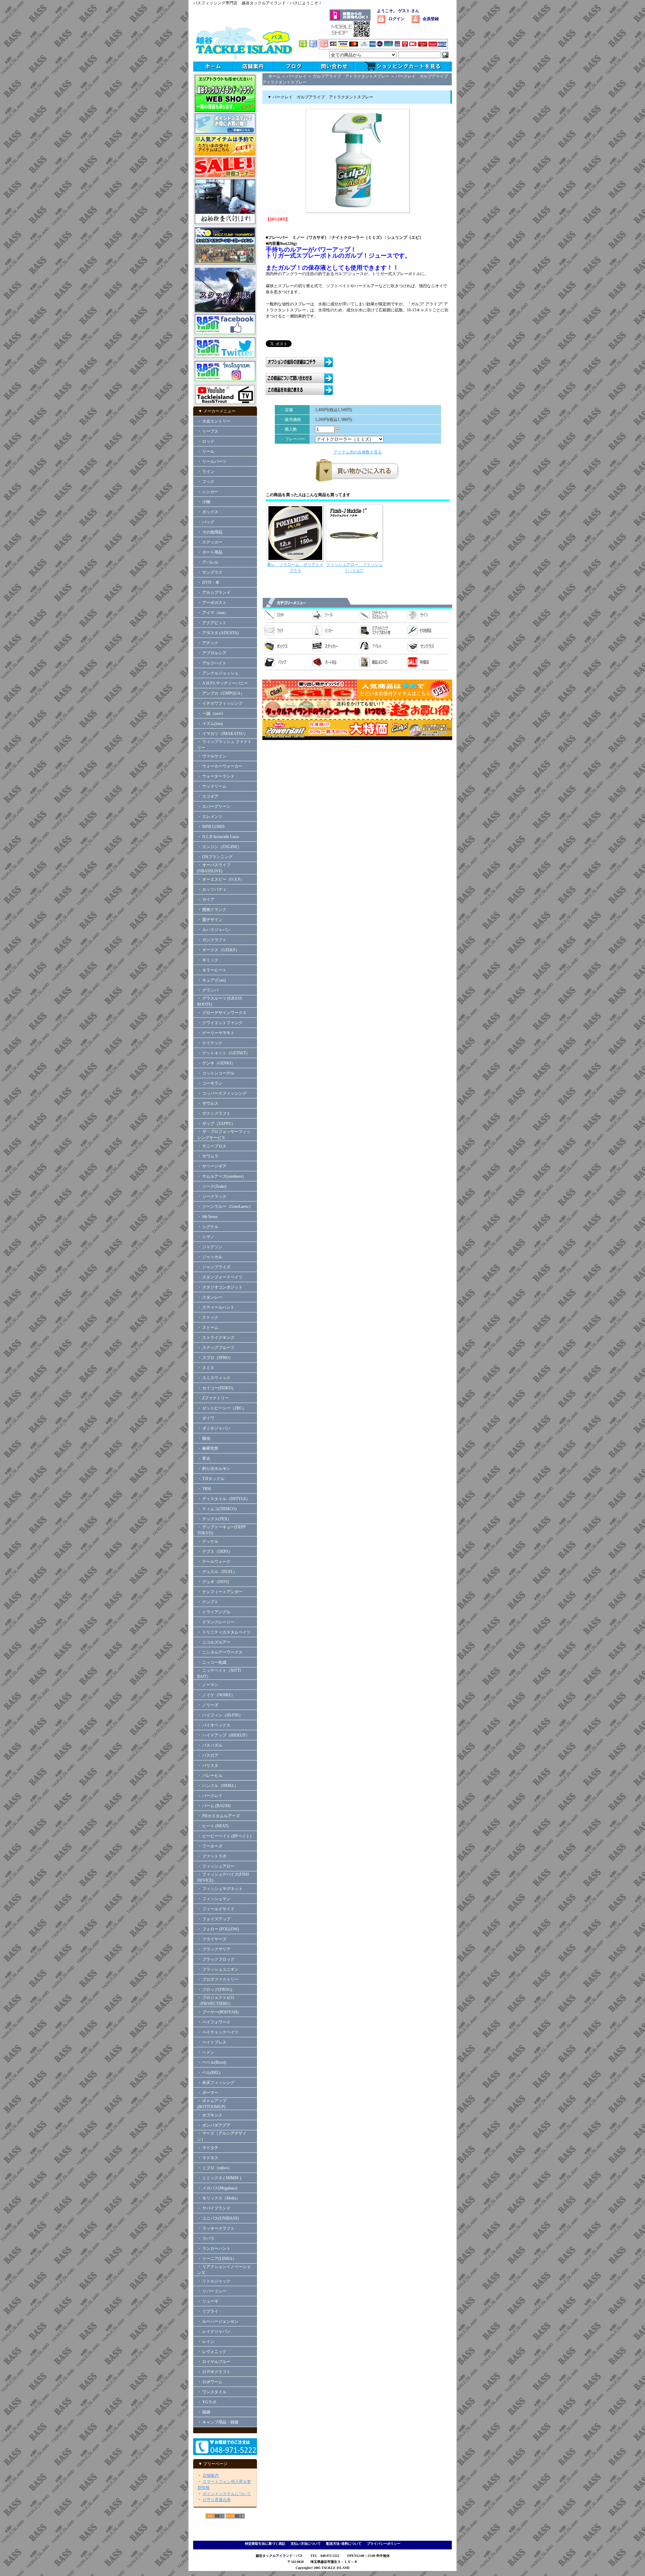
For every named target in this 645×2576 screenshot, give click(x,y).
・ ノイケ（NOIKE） (216, 1695)
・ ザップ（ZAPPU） (216, 1124)
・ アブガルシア (212, 653)
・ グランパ (208, 990)
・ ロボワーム (210, 2382)
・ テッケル (208, 1541)
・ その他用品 (210, 532)
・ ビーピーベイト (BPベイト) (224, 1836)
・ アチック (208, 643)
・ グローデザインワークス (222, 1013)
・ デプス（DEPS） (215, 1552)
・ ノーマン (208, 1685)
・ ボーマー (208, 2093)
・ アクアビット (212, 623)
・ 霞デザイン (210, 920)
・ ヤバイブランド (214, 2208)
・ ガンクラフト (212, 940)
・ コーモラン (210, 1083)
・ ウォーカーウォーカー (220, 766)
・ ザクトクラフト (216, 1114)
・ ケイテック (210, 1043)
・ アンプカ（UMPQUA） (221, 693)
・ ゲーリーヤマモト (216, 1033)
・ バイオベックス (214, 1725)
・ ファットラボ (212, 1856)
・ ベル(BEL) (209, 2072)
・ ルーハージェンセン (218, 2321)
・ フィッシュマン (214, 1899)
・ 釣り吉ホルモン (214, 1469)
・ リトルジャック (214, 2281)
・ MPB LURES (211, 827)
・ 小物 (204, 502)
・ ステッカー (210, 542)
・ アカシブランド (214, 593)
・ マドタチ (208, 2148)
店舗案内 (211, 2476)
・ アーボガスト (212, 603)
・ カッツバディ (212, 889)
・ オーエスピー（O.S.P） (221, 879)
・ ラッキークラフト (216, 2228)
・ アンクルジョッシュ (218, 673)
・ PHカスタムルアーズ (219, 1816)
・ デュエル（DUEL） (217, 1572)
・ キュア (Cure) (211, 980)
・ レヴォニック (212, 2352)
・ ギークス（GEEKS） (218, 950)
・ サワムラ (208, 1156)
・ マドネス (208, 2158)
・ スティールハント (216, 1307)
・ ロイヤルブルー (214, 2362)
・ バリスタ (208, 1765)
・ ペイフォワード (214, 2022)
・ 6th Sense (207, 1217)
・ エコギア (208, 796)
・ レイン (206, 2342)
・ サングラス (210, 572)
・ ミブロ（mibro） (214, 2168)
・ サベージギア (212, 1166)
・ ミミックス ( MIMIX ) (219, 2178)
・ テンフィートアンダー (220, 1592)
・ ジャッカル (210, 1257)
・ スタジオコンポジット (220, 1287)
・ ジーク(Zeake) (212, 1186)
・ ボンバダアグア (214, 2125)
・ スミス (206, 1368)
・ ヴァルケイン (212, 756)
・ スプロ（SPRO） (215, 1358)
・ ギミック (208, 960)
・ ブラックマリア (214, 1949)
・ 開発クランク (212, 910)
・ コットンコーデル (216, 1073)
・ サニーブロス (212, 1146)
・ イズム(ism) (210, 724)
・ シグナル (208, 1227)
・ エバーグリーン (214, 806)
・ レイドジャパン (214, 2331)
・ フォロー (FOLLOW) (218, 1929)
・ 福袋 (204, 2412)
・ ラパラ (206, 2238)
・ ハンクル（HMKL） (218, 1786)
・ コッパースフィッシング (222, 1093)
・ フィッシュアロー (216, 1866)
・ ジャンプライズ (214, 1267)
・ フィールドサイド (216, 1909)
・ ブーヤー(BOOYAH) (218, 2012)
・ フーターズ (210, 1846)
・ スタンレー (210, 1297)
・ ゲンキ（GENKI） (216, 1063)
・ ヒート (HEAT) (213, 1826)
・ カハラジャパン (214, 930)
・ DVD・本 (208, 582)
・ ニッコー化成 (212, 1662)
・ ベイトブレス (212, 2042)
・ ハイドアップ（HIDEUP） (223, 1735)
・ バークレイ (210, 1796)
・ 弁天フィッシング (216, 2083)
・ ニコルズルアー (214, 1642)
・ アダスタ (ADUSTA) (218, 633)
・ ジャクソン (210, 1247)
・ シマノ (206, 1237)
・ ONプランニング (215, 857)
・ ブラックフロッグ (216, 1959)
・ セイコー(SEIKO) (215, 1388)
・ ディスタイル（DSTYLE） (224, 1499)
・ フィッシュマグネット (220, 1889)
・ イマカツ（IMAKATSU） (223, 734)
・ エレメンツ (210, 817)
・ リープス (208, 431)
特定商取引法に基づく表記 (265, 2544)
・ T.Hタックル (211, 1479)
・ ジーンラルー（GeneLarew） (225, 1207)
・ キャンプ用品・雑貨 (218, 2422)
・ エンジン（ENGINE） (219, 847)
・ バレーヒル (210, 1776)
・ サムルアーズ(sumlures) (220, 1176)
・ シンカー (208, 492)
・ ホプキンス (210, 2115)
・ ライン (206, 472)
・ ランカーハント (214, 2248)
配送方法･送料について (344, 2544)
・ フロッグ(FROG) (215, 1990)
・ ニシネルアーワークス (220, 1652)
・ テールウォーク (214, 1562)
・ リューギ (208, 2301)
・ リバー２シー (212, 2291)
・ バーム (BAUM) (214, 1806)
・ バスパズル (210, 1745)
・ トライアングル (214, 1612)
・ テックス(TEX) (213, 1519)
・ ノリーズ (208, 1705)
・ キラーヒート (212, 970)
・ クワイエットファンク (220, 1023)
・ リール (206, 451)
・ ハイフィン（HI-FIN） (220, 1715)
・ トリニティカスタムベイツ (224, 1632)
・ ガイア (206, 900)
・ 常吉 (204, 1458)
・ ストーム (208, 1327)
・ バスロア (208, 1755)
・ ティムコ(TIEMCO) (217, 1509)
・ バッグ (206, 522)
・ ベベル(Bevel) (212, 2062)
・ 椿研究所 (208, 1448)
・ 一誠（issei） (211, 713)
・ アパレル (208, 562)
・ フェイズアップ (214, 1919)
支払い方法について (306, 2544)
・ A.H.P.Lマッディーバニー (223, 683)
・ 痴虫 (204, 1438)
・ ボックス (208, 512)
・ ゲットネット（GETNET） (224, 1053)
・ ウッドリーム (212, 786)
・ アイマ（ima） (213, 613)
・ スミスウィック (214, 1378)
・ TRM (204, 1489)
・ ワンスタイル (212, 2392)
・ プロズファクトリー (218, 1979)
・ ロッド (206, 441)
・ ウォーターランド (216, 776)
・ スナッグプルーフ (216, 1348)
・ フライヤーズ (212, 1939)
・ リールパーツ (212, 462)
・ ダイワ (206, 1418)
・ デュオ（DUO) (213, 1582)
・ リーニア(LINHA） (217, 2259)
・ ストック (208, 1317)
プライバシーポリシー (384, 2544)
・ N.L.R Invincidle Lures (218, 837)
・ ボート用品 (210, 552)
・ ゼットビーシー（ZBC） (222, 1408)
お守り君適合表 (217, 2500)
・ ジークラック (212, 1196)
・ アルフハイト (212, 663)
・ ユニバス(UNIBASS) (218, 2218)
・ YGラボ (207, 2402)
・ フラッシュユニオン (218, 1969)
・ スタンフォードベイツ (220, 1277)
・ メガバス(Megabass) (217, 2188)
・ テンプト (208, 1602)
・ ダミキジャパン (214, 1428)
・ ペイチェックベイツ (218, 2032)
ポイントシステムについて (227, 2494)
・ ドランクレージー (216, 1622)
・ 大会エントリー (214, 421)
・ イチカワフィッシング (220, 703)
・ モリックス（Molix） (219, 2198)
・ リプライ (208, 2311)
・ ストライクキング (216, 1338)
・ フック (206, 482)
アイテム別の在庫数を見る (358, 452)
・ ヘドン (206, 2052)
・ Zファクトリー (213, 1398)
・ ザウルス (208, 1103)
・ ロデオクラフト (214, 2372)
